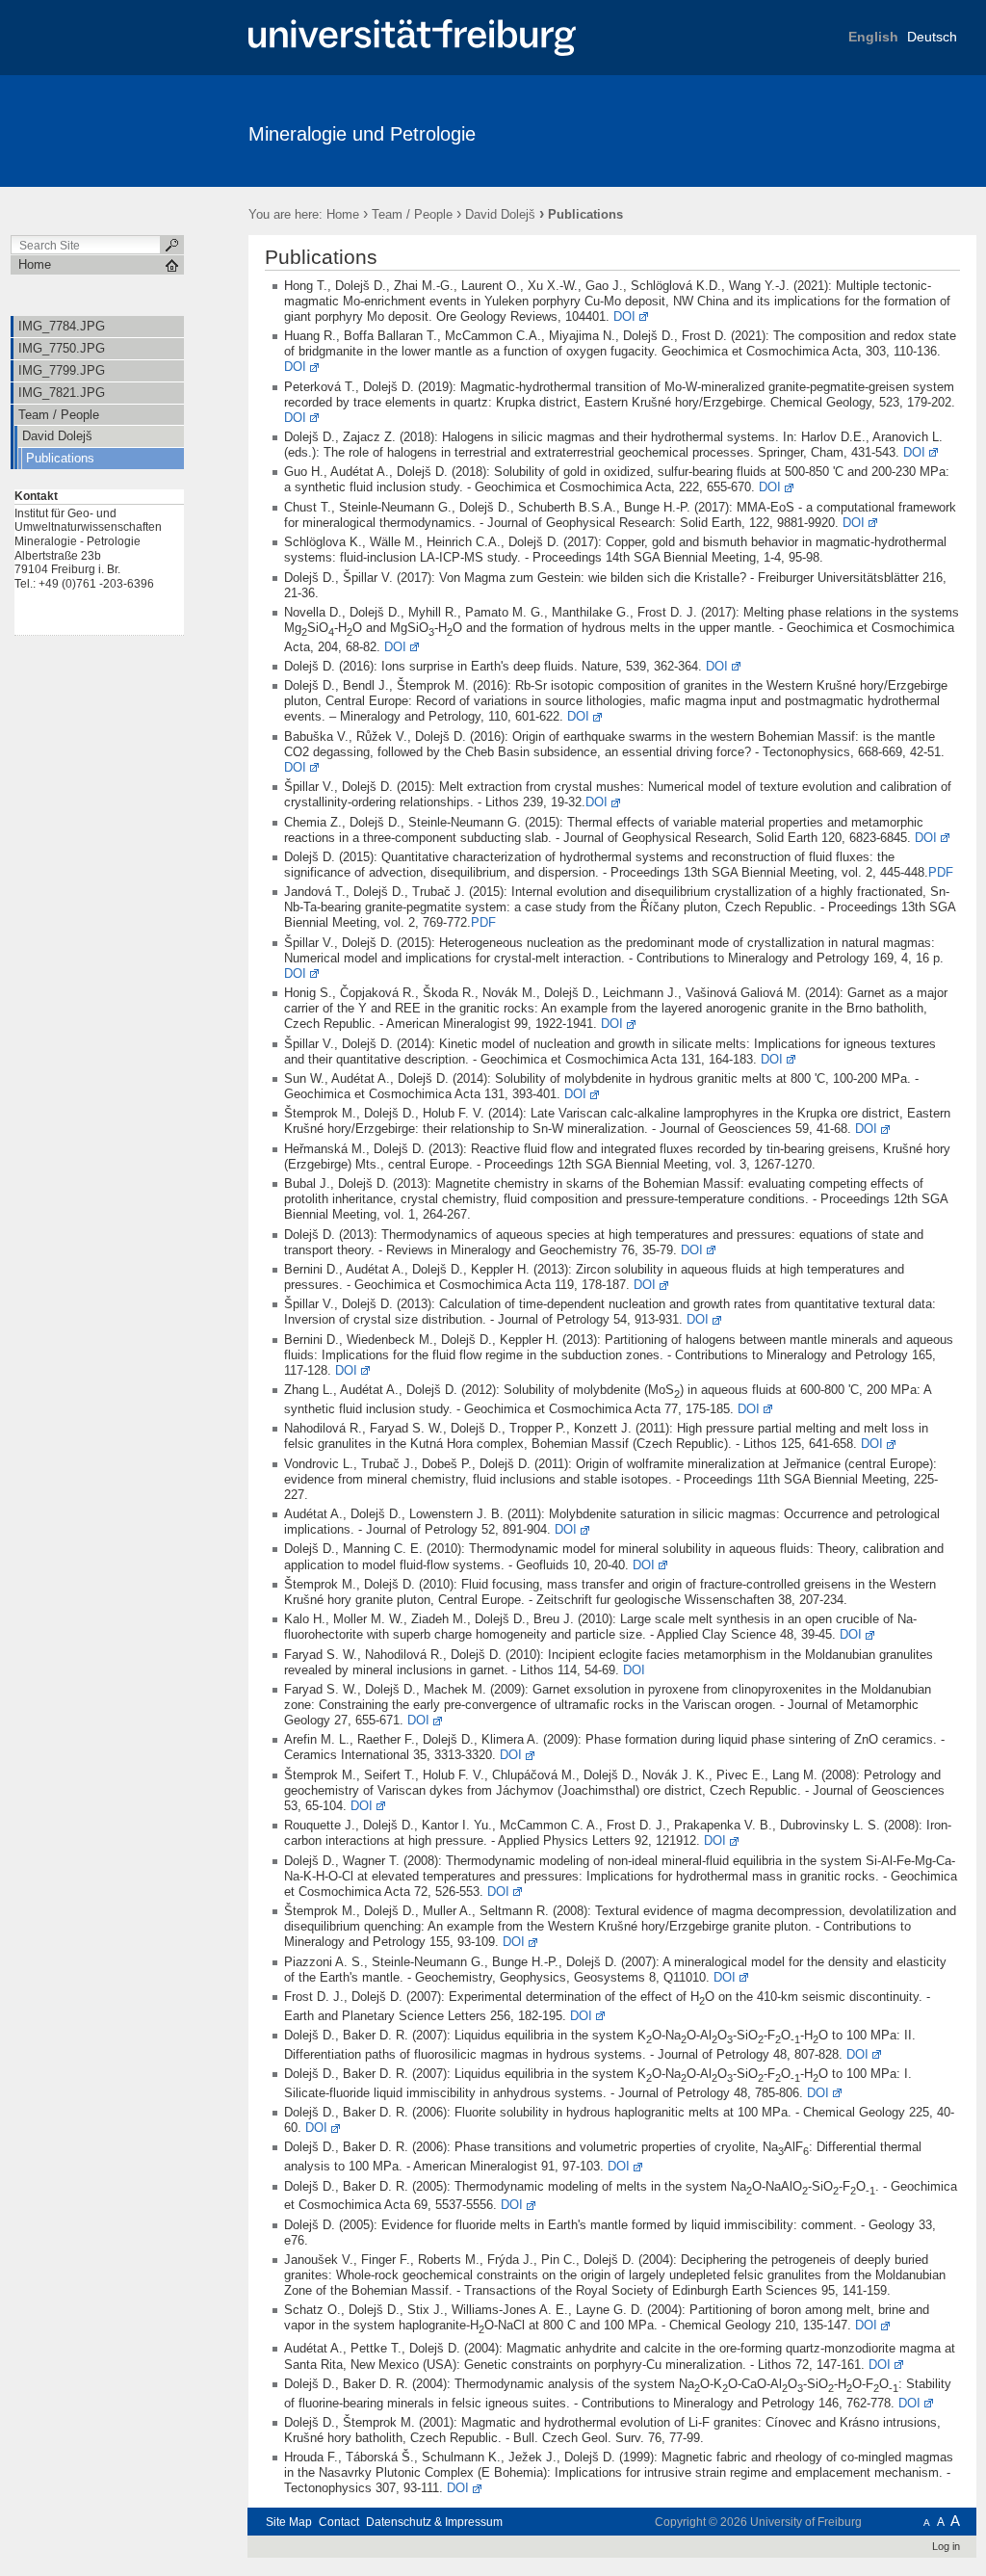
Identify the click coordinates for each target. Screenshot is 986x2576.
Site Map (289, 2522)
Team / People (412, 214)
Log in (946, 2546)
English (873, 37)
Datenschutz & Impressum (434, 2522)
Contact (339, 2522)
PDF (941, 872)
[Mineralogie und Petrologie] (882, 130)
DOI (624, 316)
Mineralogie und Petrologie (362, 134)
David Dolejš (500, 214)
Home (343, 214)
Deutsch (932, 37)
